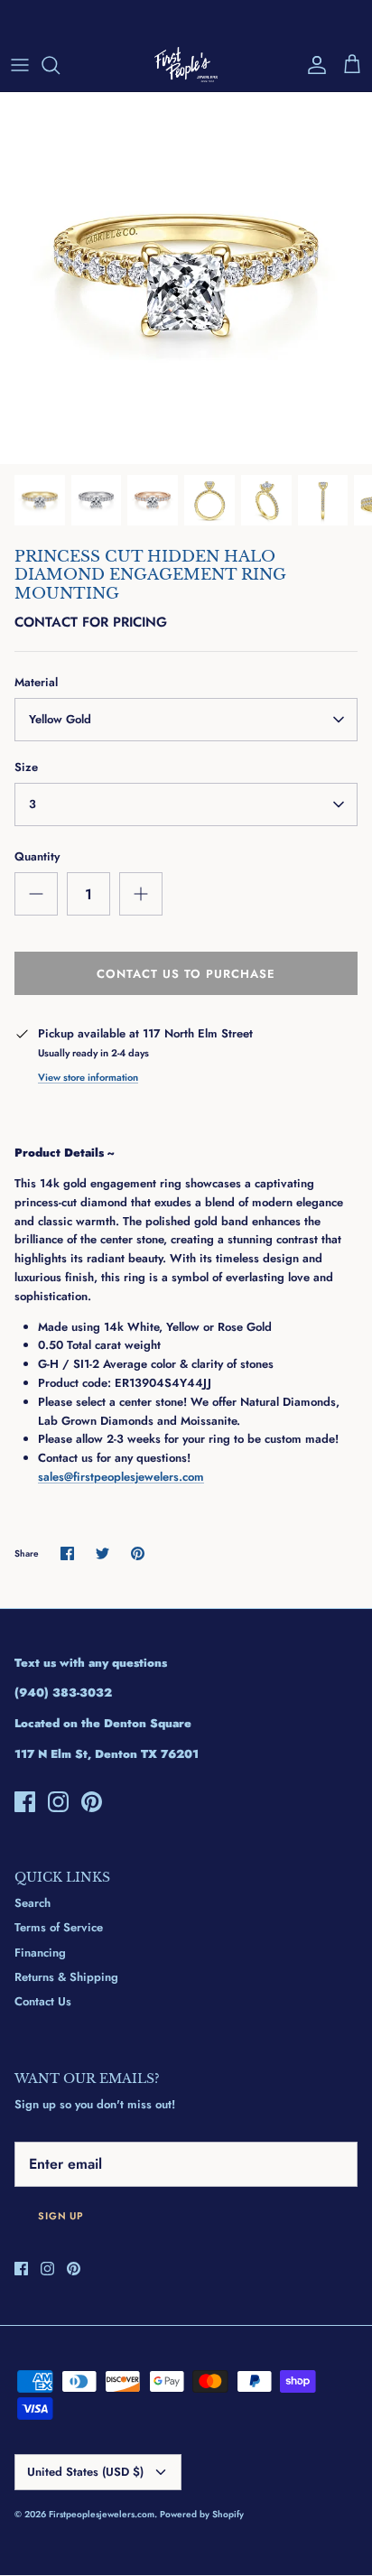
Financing (40, 1953)
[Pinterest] (92, 1802)
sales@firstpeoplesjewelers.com (121, 1477)
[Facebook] (25, 1802)
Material (36, 683)
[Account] (312, 65)
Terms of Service (59, 1927)
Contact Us (43, 2001)
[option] (186, 278)
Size (26, 767)
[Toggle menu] (20, 65)
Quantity (37, 857)
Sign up (61, 2216)
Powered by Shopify (202, 2514)
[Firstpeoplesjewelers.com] (186, 65)
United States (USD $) (85, 2472)
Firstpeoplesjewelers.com (102, 2514)
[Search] (60, 65)
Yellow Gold (60, 719)
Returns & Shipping (66, 1977)
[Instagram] (58, 1802)
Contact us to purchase (186, 974)
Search (33, 1903)
